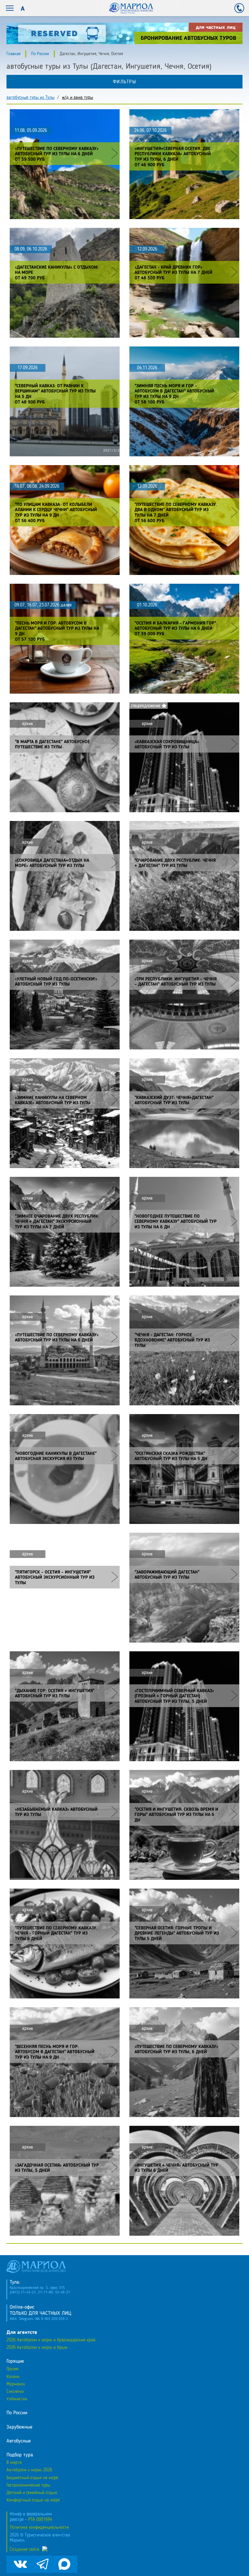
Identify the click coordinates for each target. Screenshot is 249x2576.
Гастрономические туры (28, 2485)
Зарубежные (19, 2427)
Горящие (15, 2361)
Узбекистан (17, 2399)
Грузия (12, 2369)
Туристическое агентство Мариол (131, 8)
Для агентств (22, 2333)
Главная (13, 54)
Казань (13, 2377)
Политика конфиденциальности (39, 2527)
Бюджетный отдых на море (32, 2478)
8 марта (14, 2463)
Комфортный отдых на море (33, 2500)
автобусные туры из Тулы (30, 98)
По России (40, 54)
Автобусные (19, 2441)
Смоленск (15, 2392)
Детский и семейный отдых (32, 2493)
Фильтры (125, 82)
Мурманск (16, 2384)
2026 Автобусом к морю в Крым (37, 2348)
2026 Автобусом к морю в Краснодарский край (51, 2340)
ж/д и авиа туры (77, 98)
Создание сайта (24, 2549)
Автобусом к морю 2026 (29, 2470)
